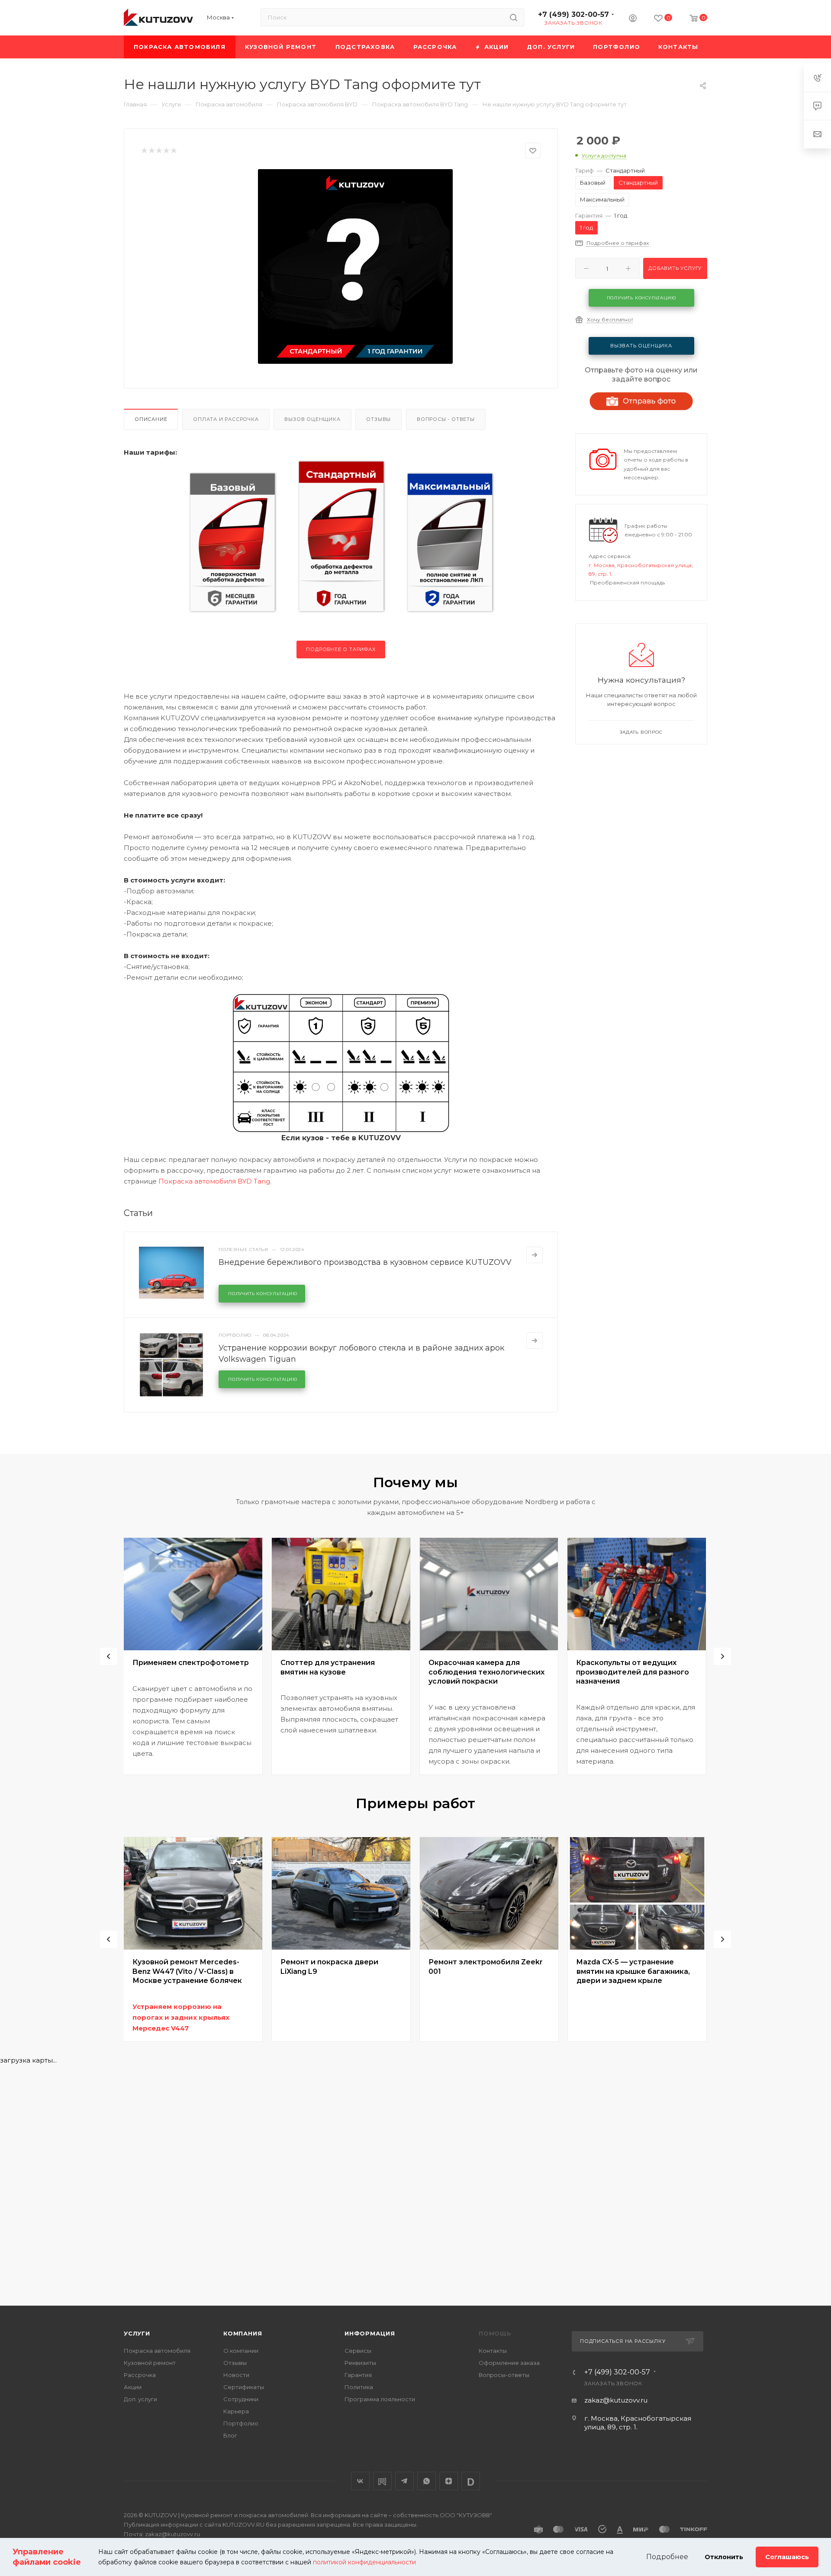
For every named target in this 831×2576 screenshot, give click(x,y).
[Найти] (514, 17)
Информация (370, 2333)
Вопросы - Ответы (446, 419)
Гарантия (358, 2375)
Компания (243, 2333)
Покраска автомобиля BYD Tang (214, 1181)
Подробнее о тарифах (341, 649)
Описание (151, 419)
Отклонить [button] (724, 2557)
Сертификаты (244, 2387)
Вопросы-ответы (504, 2375)
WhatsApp (427, 2481)
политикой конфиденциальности (364, 2562)
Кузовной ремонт (150, 2363)
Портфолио (241, 2423)
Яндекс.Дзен (449, 2481)
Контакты (493, 2351)
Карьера (236, 2411)
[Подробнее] (535, 1255)
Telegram (404, 2481)
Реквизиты (360, 2363)
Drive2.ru (382, 2481)
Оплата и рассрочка (226, 419)
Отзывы (378, 419)
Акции (133, 2387)
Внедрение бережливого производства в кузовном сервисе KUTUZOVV (365, 1262)
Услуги (137, 2333)
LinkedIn (471, 2481)
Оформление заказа (509, 2363)
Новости (236, 2375)
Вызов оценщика (312, 419)
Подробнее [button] (667, 2557)
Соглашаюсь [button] (787, 2557)
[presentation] (109, 1656)
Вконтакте (360, 2481)
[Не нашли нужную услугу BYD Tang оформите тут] (355, 266)
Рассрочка (140, 2375)
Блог (230, 2435)
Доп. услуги (140, 2399)
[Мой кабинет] (633, 19)
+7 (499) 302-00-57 (573, 14)
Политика (359, 2387)
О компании (241, 2351)
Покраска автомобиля (157, 2351)
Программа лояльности (380, 2399)
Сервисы (358, 2351)
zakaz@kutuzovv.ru (616, 2400)
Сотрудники (241, 2399)
